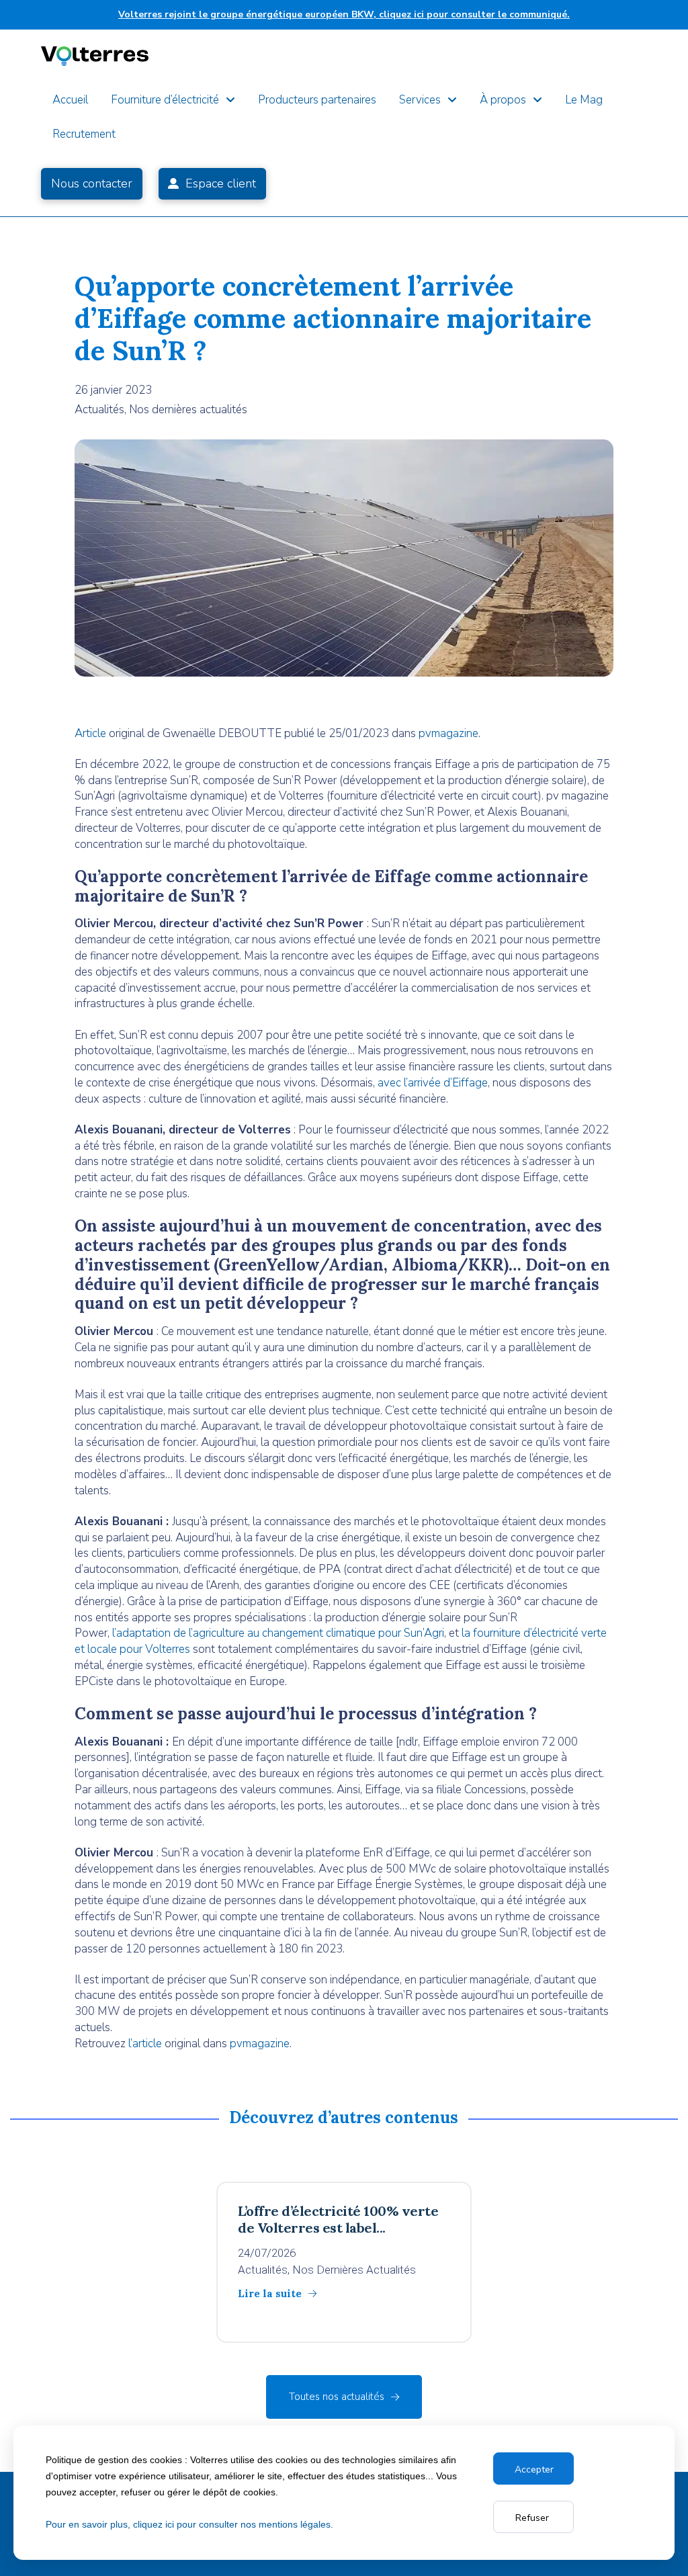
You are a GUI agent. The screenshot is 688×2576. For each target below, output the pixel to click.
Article (90, 733)
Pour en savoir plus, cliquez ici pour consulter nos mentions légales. (189, 2524)
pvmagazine (448, 733)
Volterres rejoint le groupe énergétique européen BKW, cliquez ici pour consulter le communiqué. (344, 14)
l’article (145, 2044)
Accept (531, 2469)
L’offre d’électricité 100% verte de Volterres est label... (338, 2219)
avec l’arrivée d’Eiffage (433, 1083)
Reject (533, 2518)
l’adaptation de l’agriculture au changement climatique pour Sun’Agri (278, 1633)
